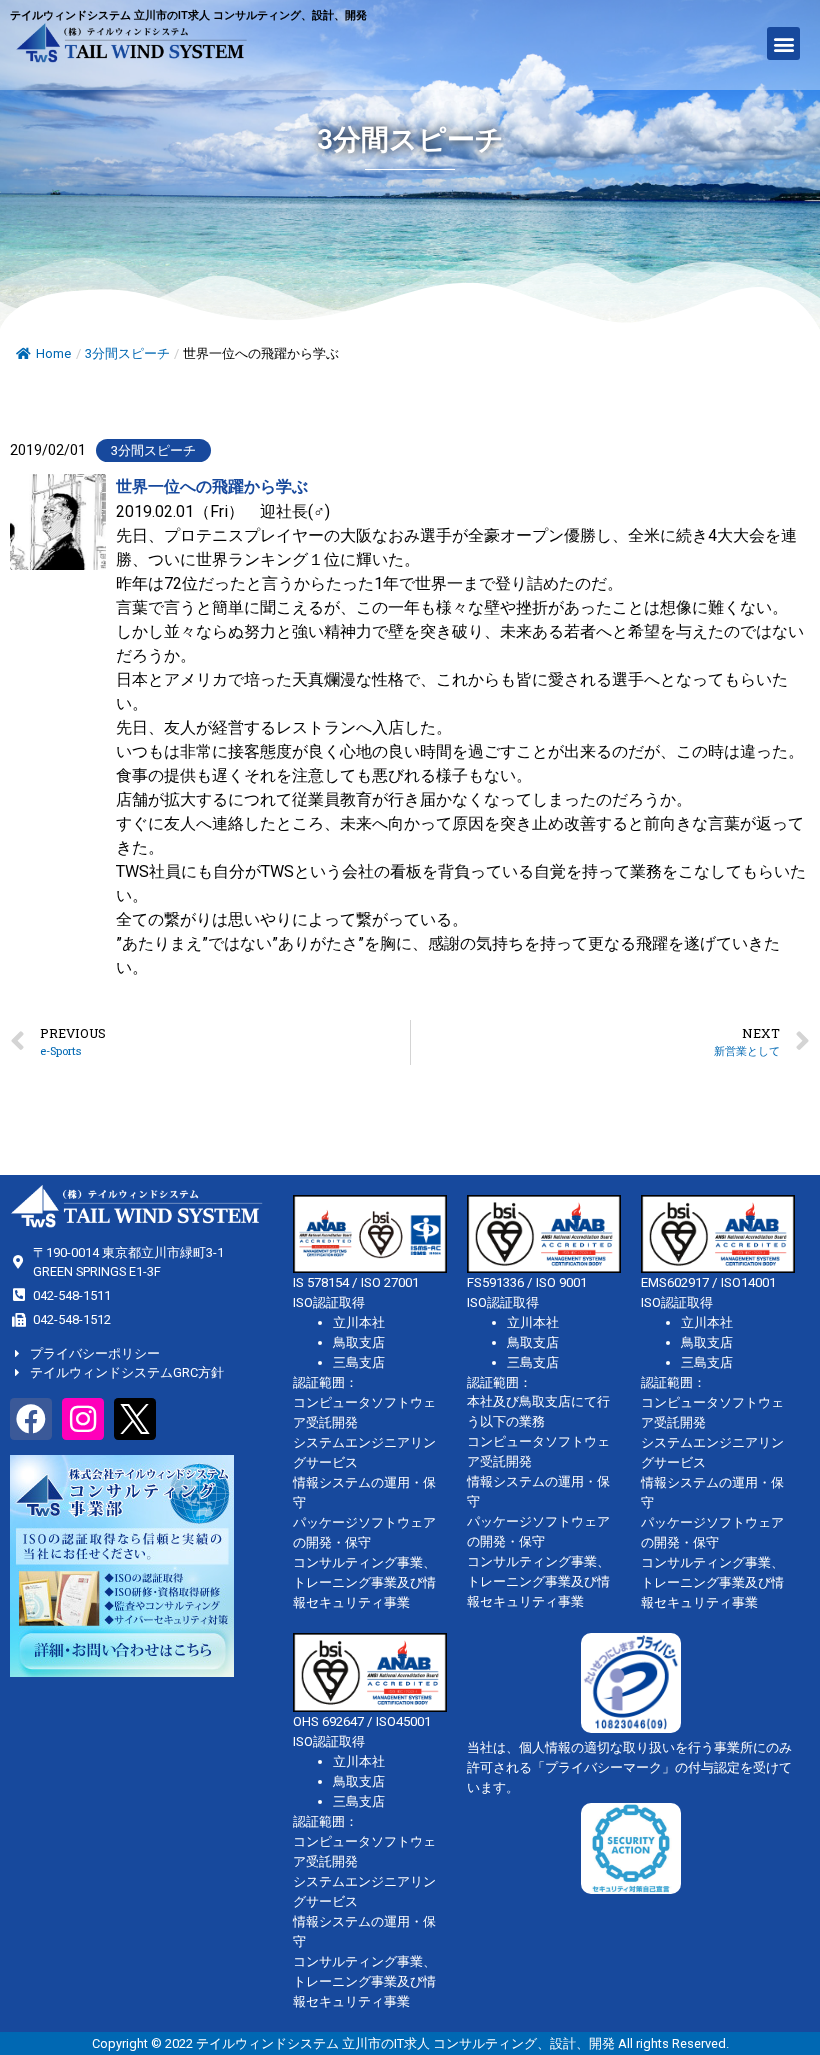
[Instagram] (83, 1419)
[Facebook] (31, 1419)
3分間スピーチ (127, 353)
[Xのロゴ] (135, 1419)
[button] (783, 43)
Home (53, 353)
